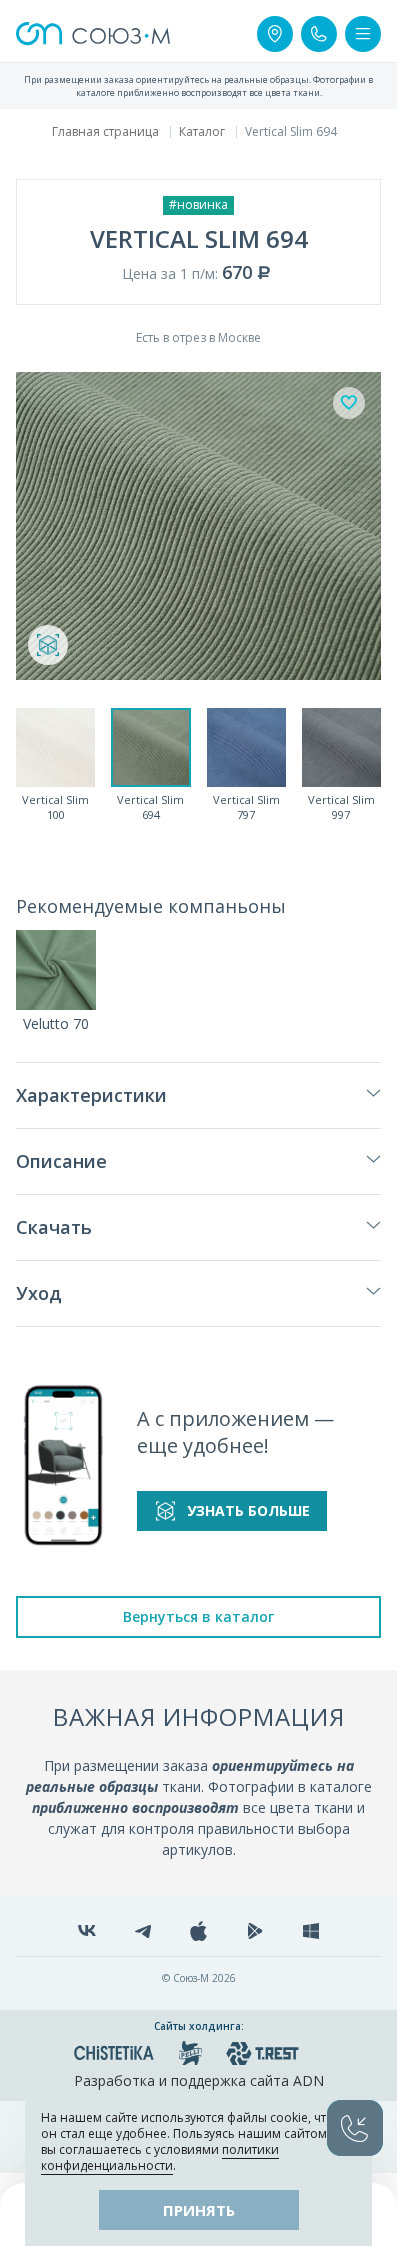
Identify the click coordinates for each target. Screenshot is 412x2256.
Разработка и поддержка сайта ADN (199, 2080)
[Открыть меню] (363, 34)
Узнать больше (248, 1510)
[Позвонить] (319, 34)
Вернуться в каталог (198, 1616)
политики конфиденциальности (160, 2157)
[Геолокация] (275, 34)
